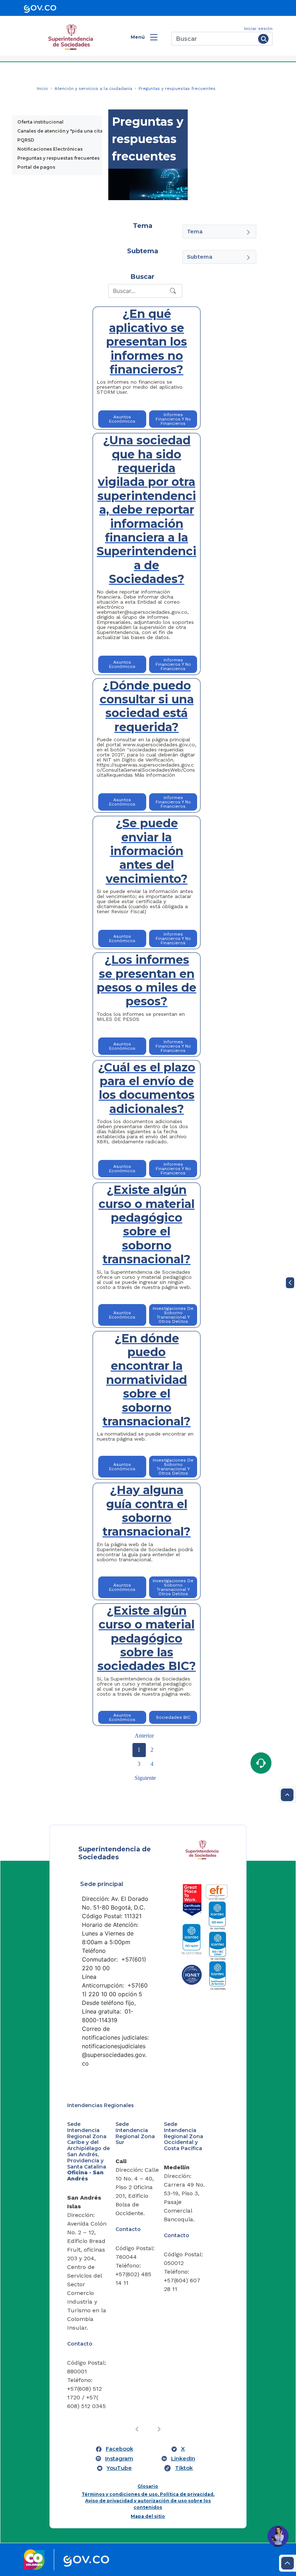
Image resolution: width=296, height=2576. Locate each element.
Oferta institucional (40, 122)
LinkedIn (183, 2459)
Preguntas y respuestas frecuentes (58, 158)
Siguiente (145, 1778)
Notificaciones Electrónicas (50, 149)
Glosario (148, 2486)
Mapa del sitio (148, 2516)
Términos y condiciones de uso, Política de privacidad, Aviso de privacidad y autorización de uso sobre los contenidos (148, 2501)
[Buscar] (263, 39)
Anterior (144, 1736)
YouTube (119, 2468)
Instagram (119, 2459)
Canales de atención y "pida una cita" (61, 131)
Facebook (119, 2449)
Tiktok (184, 2468)
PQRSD (26, 140)
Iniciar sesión (258, 29)
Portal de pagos (36, 167)
